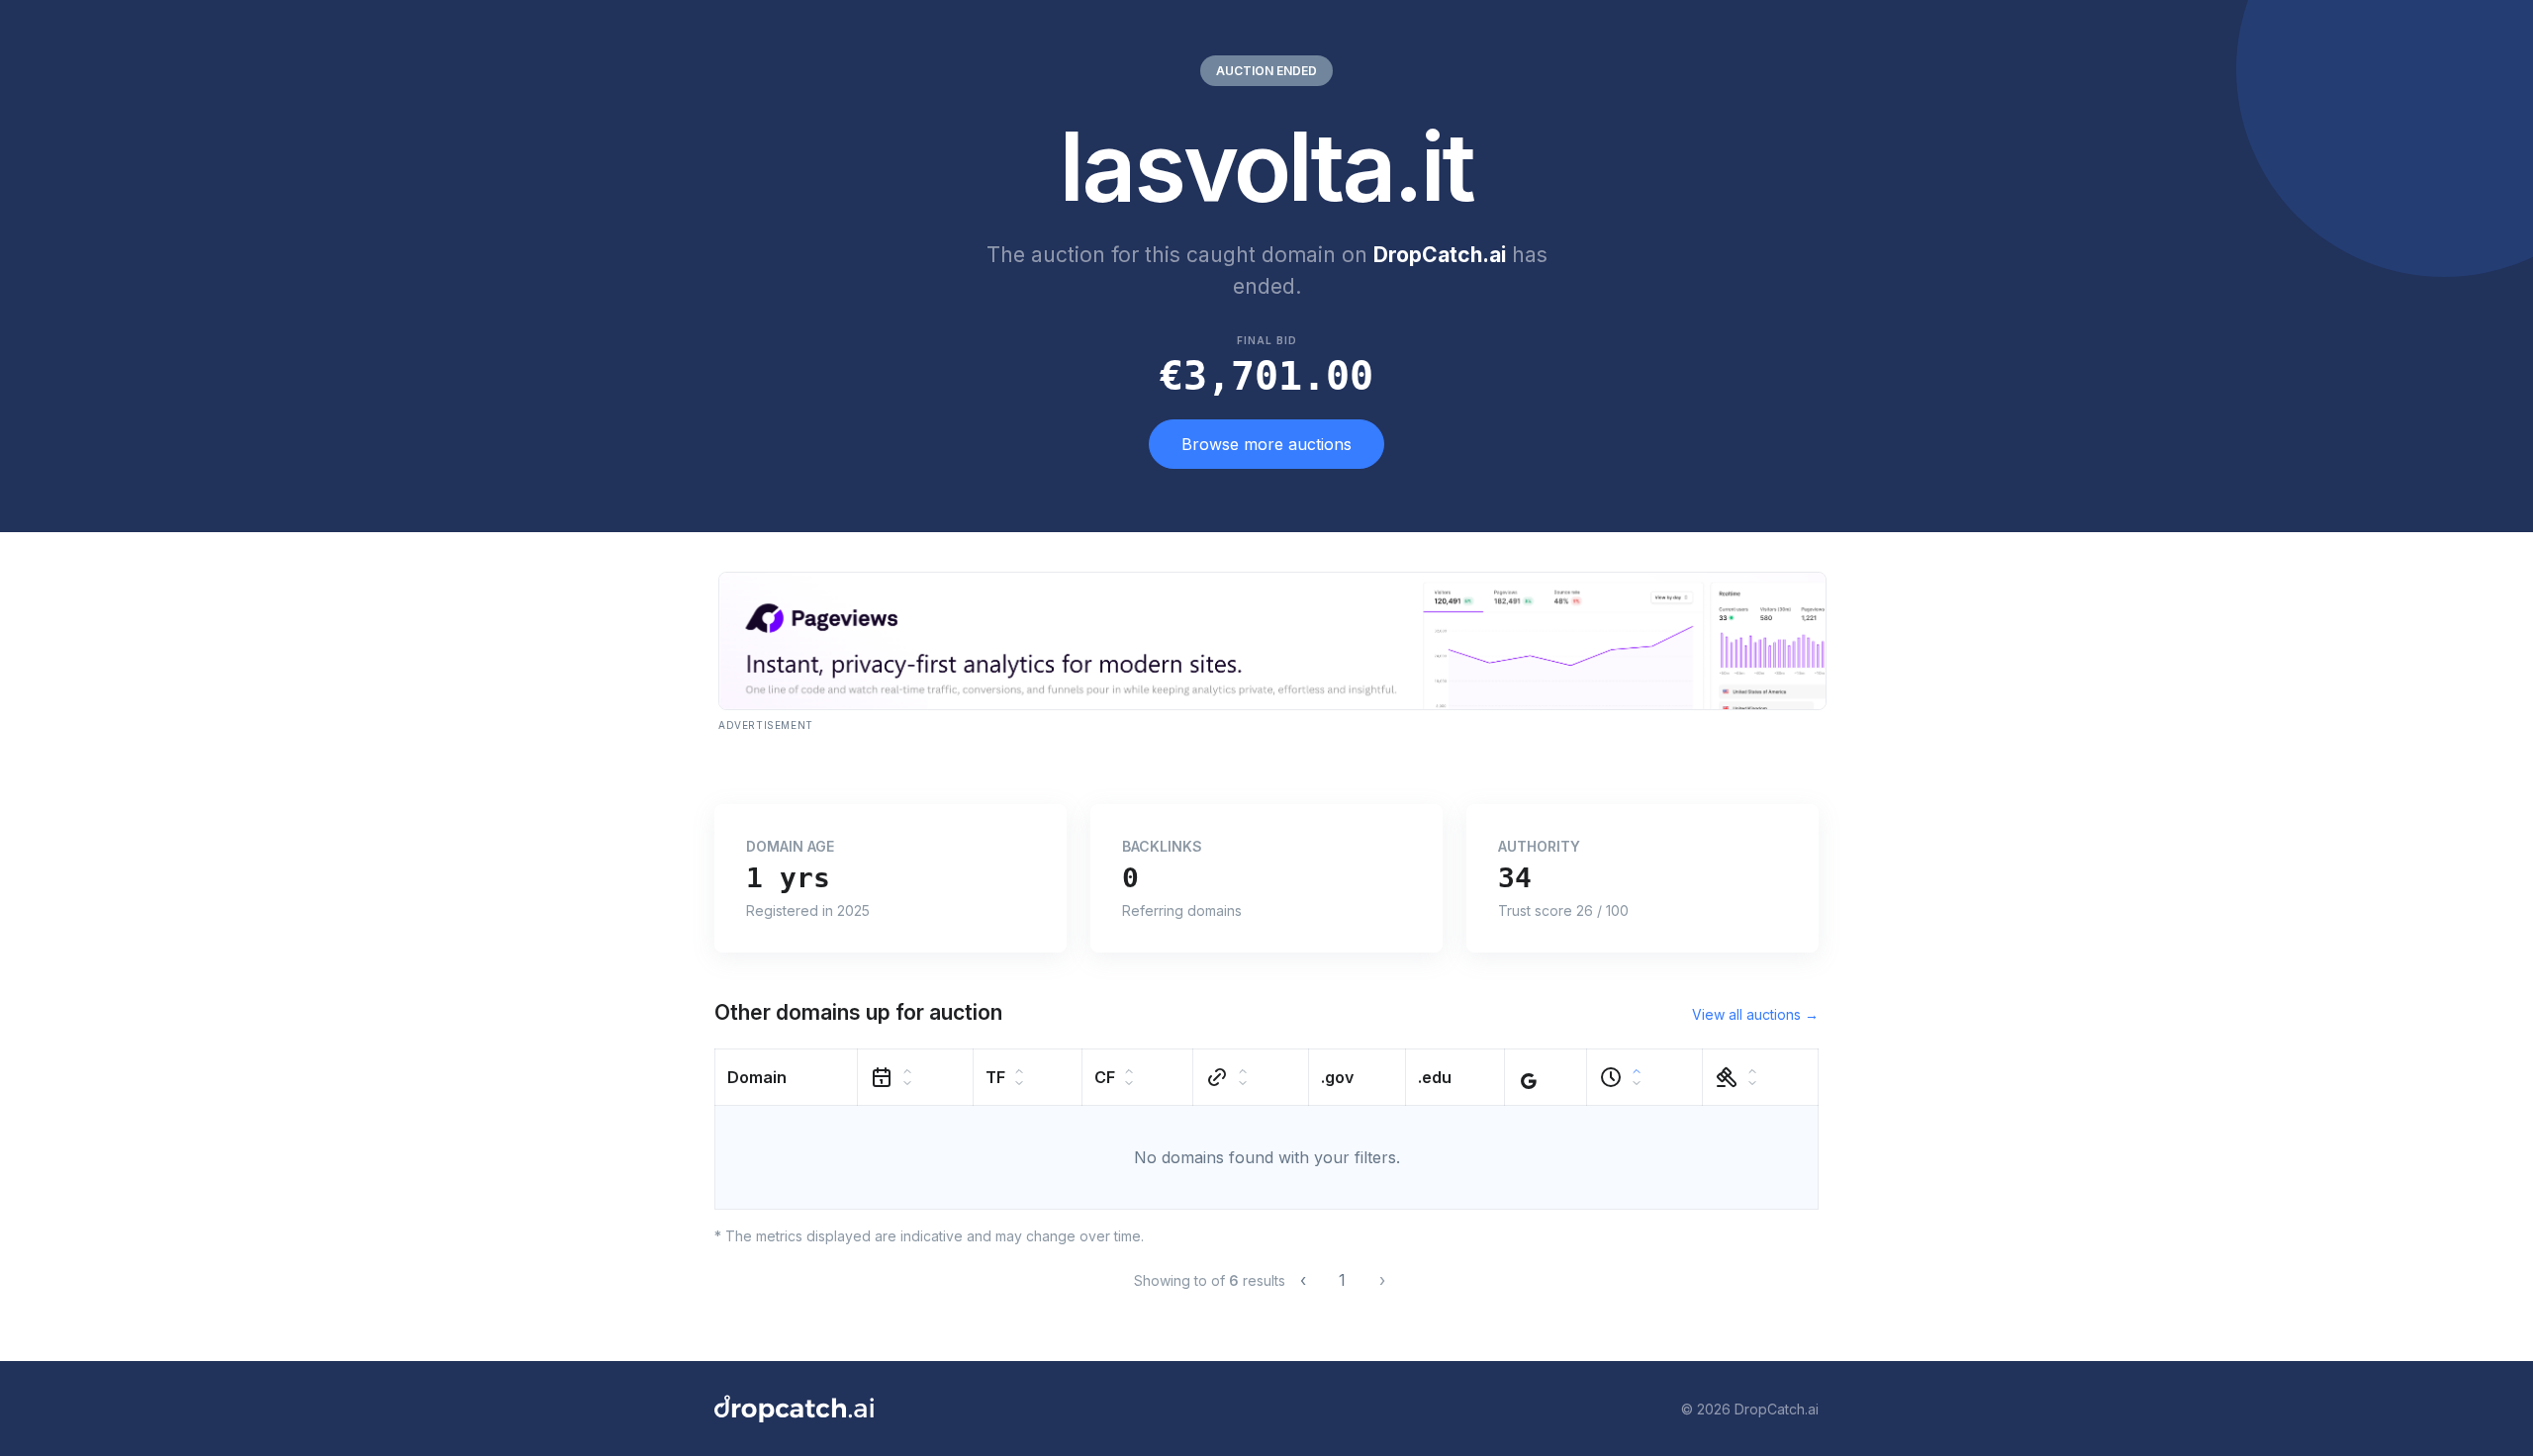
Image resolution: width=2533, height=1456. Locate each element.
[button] (787, 1078)
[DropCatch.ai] (794, 1409)
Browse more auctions (1266, 444)
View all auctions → (1755, 1014)
